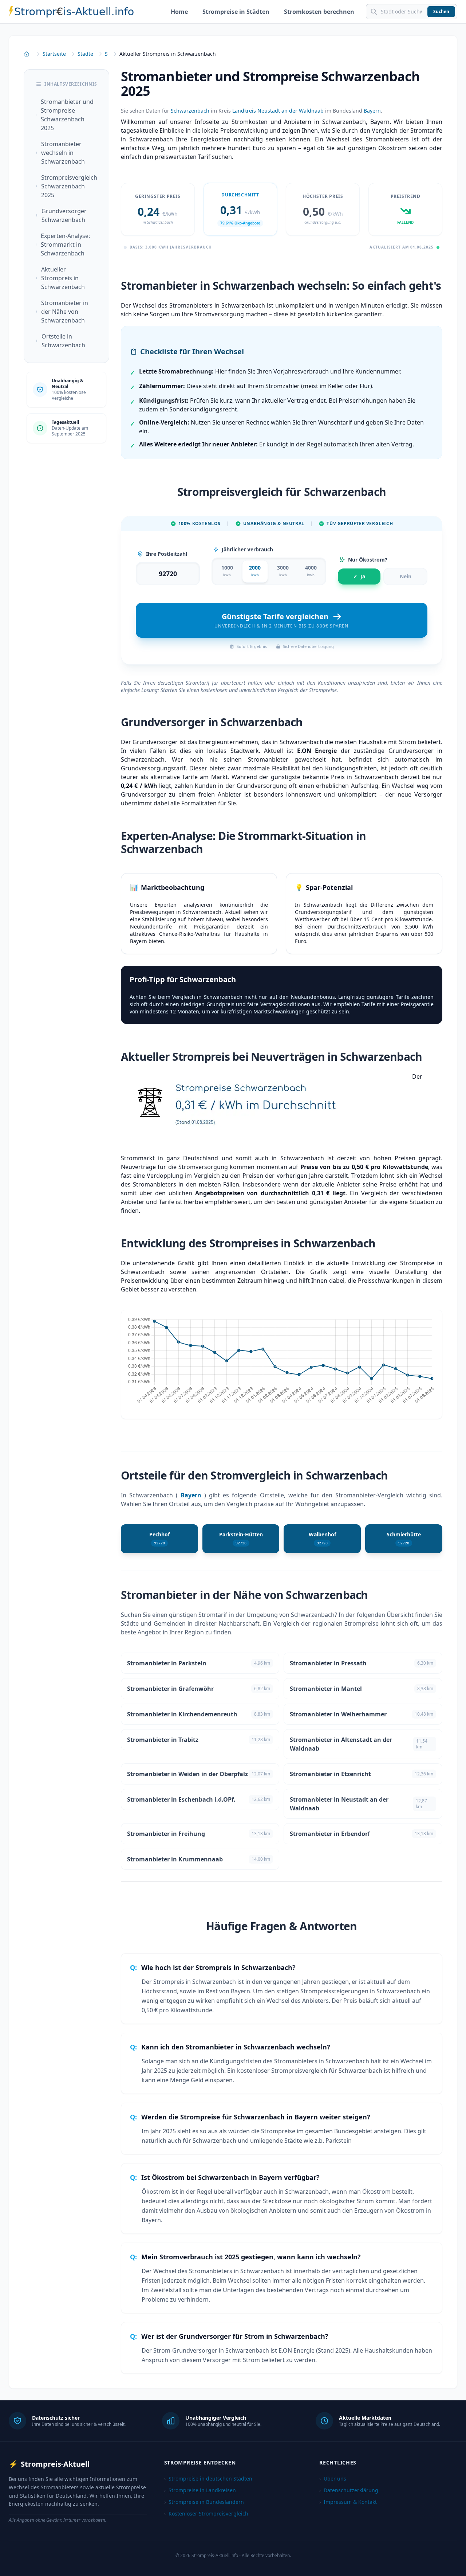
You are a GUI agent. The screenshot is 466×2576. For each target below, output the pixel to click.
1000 (227, 571)
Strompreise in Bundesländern (204, 2502)
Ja (359, 576)
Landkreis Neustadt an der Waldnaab (278, 111)
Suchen (441, 11)
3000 (283, 571)
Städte (85, 54)
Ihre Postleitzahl (167, 554)
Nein (406, 576)
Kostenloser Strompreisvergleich (206, 2514)
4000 (311, 571)
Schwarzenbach (190, 111)
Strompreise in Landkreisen (200, 2490)
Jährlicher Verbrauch (247, 549)
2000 (255, 571)
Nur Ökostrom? (368, 560)
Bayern (372, 111)
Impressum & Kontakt (348, 2502)
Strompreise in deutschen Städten (208, 2479)
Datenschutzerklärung (349, 2490)
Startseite (54, 54)
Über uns (333, 2479)
